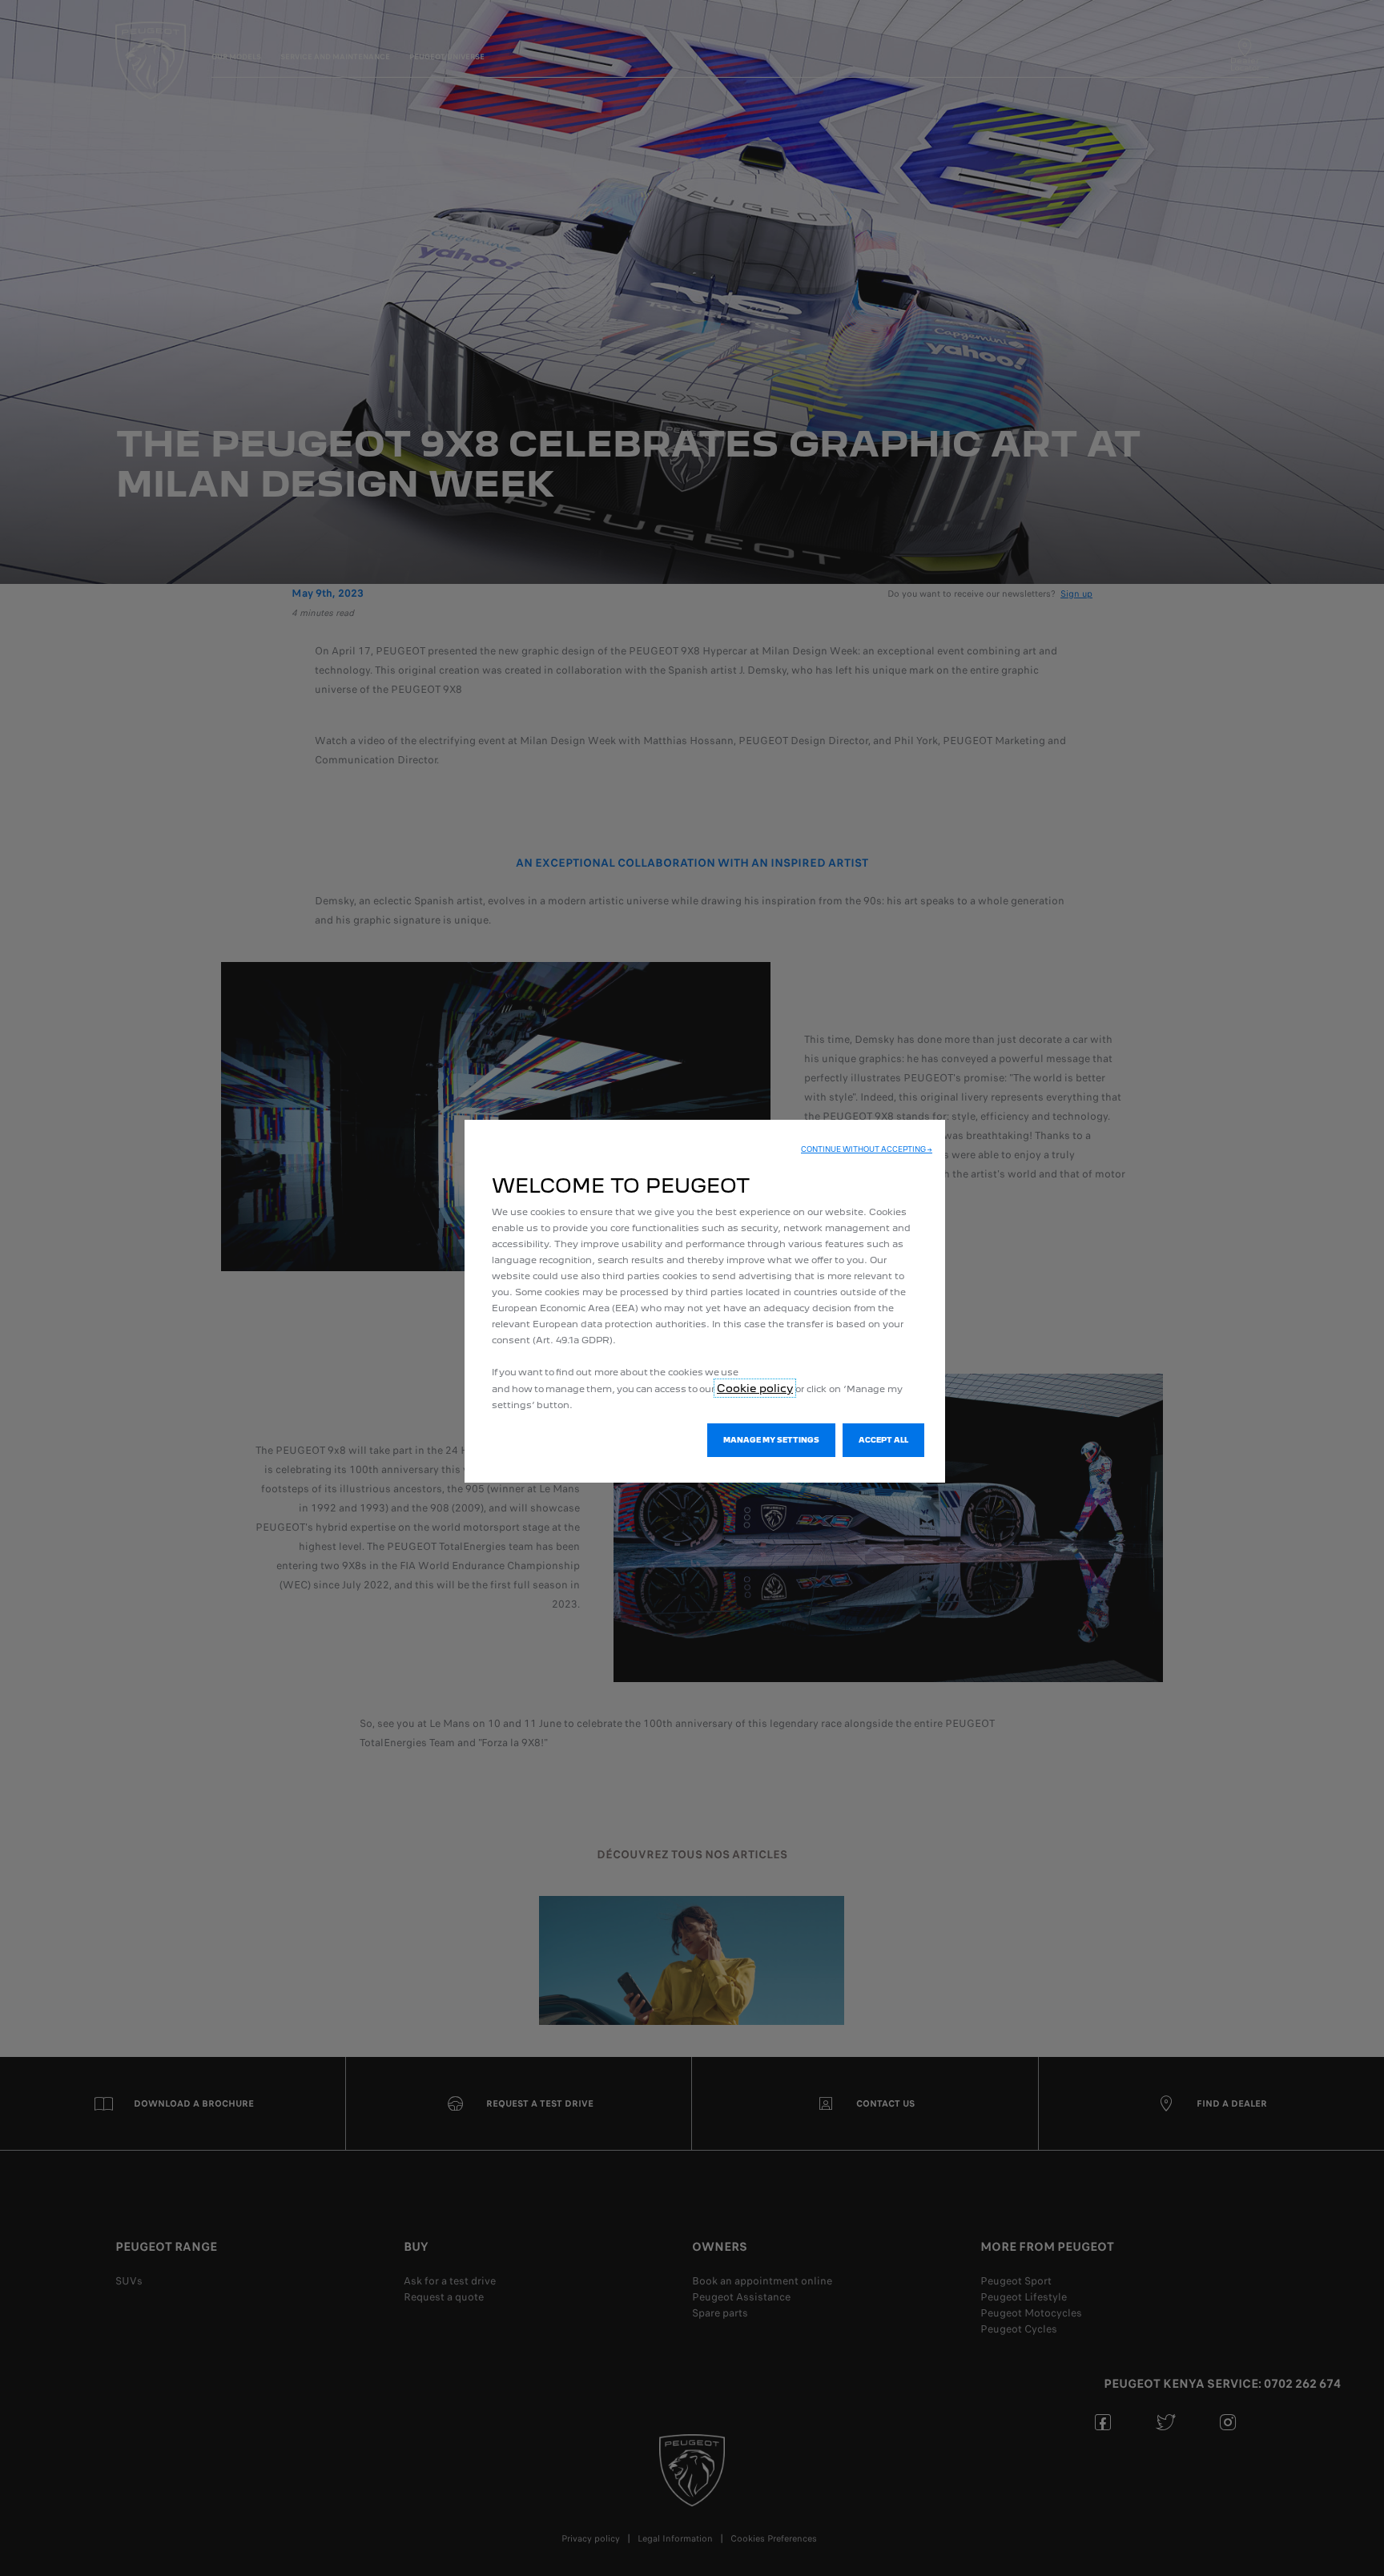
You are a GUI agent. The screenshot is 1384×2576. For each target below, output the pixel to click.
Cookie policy (755, 1388)
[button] (867, 1149)
